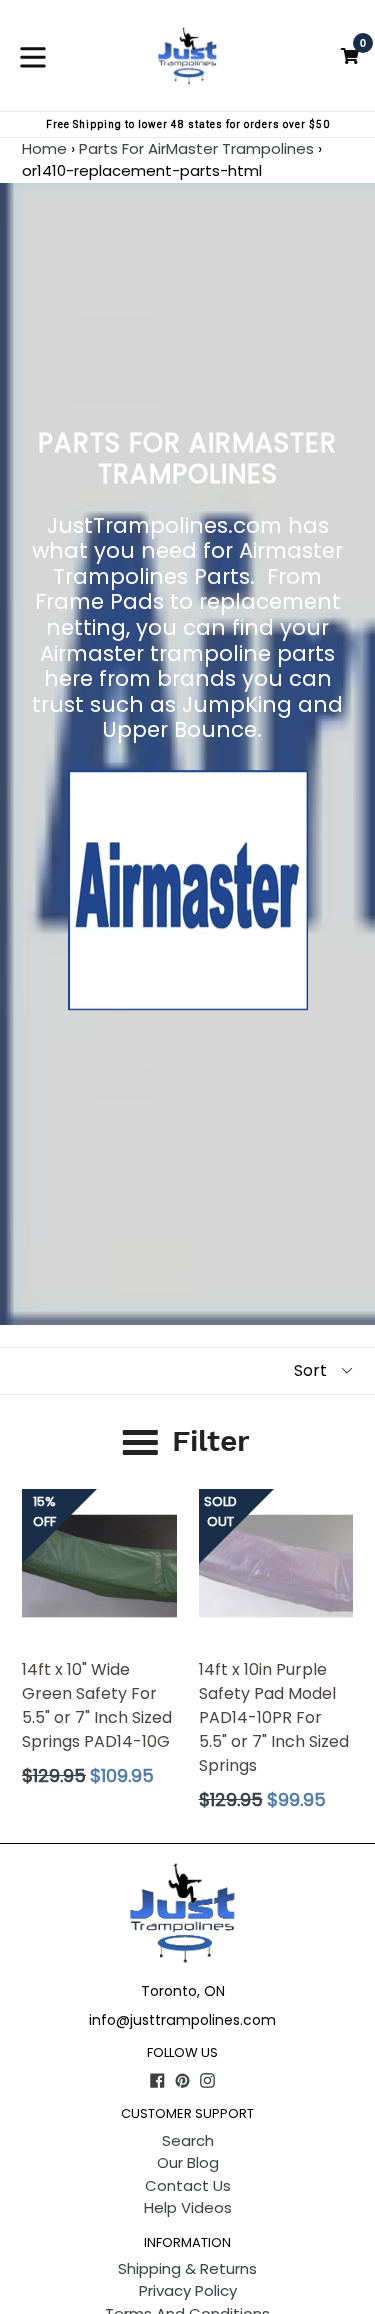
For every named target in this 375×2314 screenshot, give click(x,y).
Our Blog (188, 2162)
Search (188, 2140)
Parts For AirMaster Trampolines (196, 148)
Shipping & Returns (187, 2268)
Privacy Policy (188, 2290)
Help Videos (188, 2207)
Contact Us (188, 2185)
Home (44, 148)
